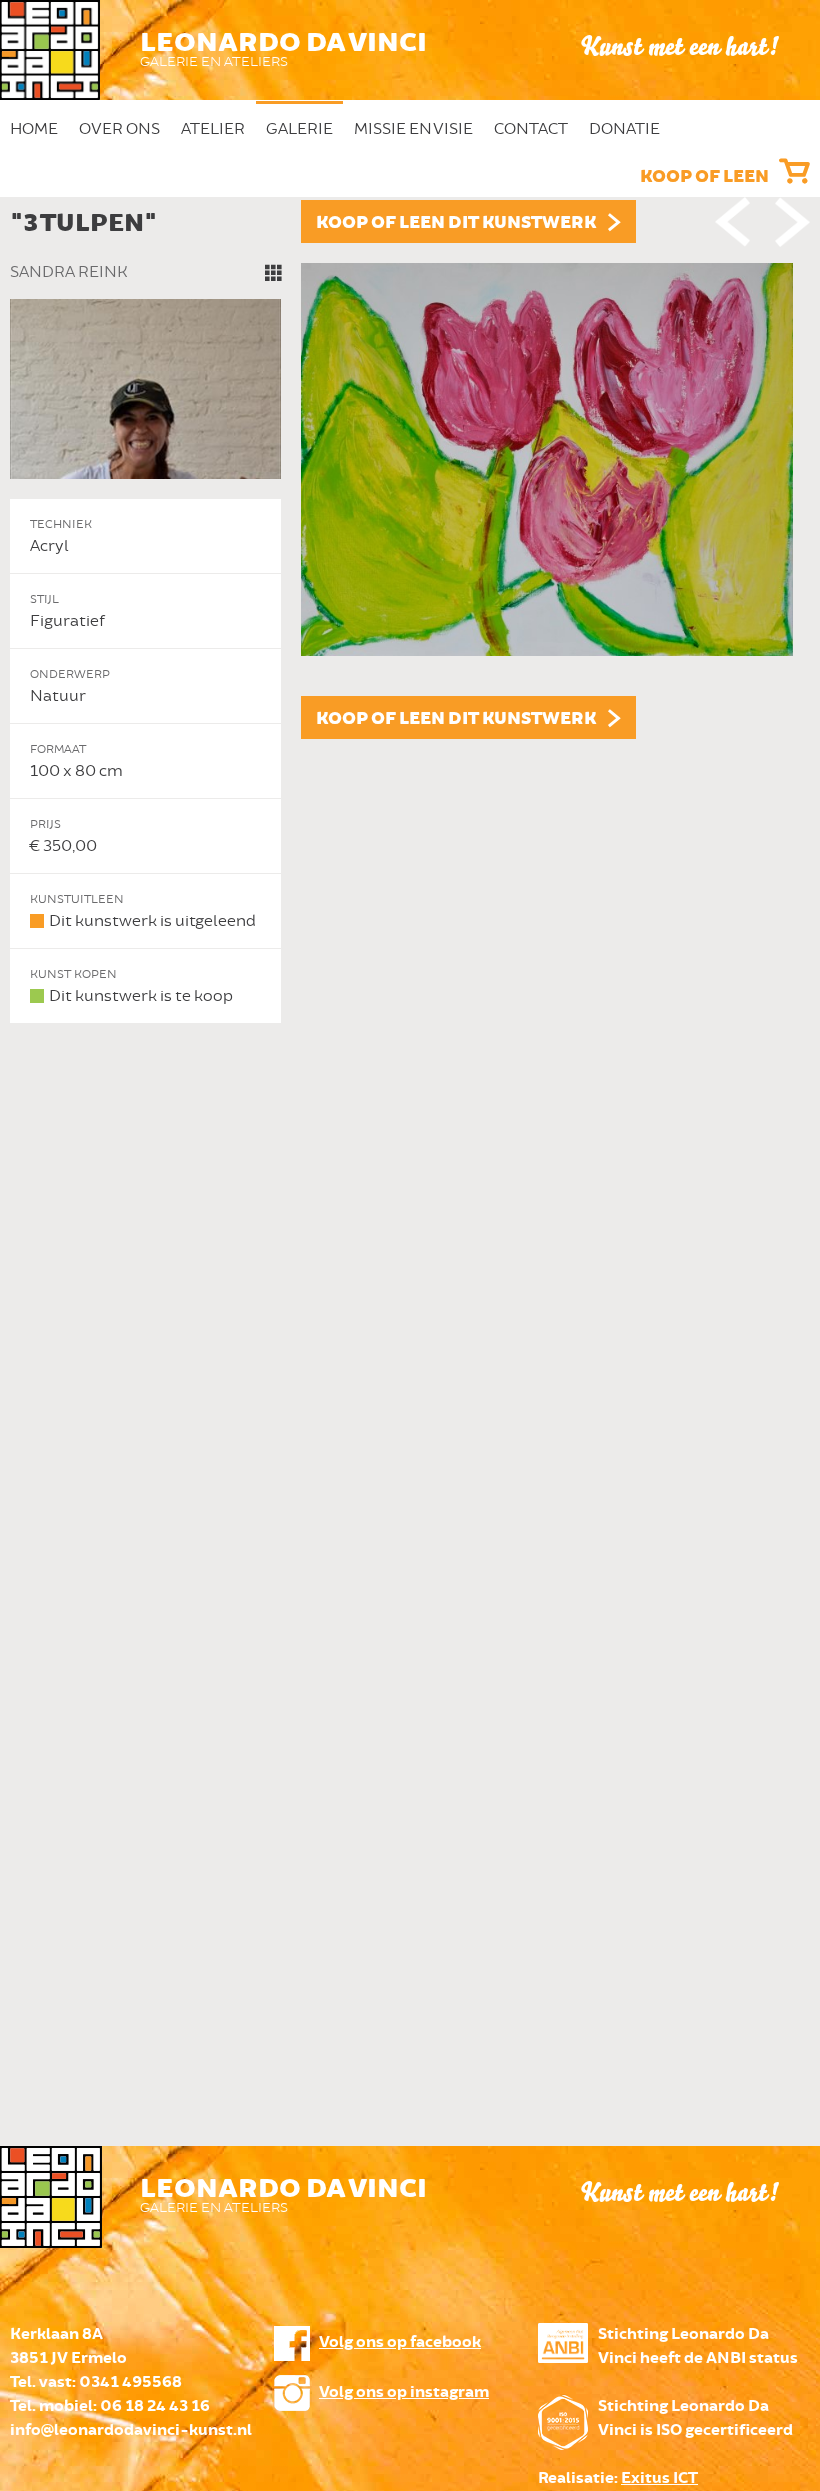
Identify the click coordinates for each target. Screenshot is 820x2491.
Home (34, 129)
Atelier (213, 129)
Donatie (624, 129)
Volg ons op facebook (400, 2342)
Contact (531, 129)
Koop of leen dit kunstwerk (456, 223)
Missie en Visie (413, 129)
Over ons (119, 129)
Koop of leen (704, 177)
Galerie (299, 129)
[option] (410, 612)
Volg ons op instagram (404, 2392)
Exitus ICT (659, 2478)
